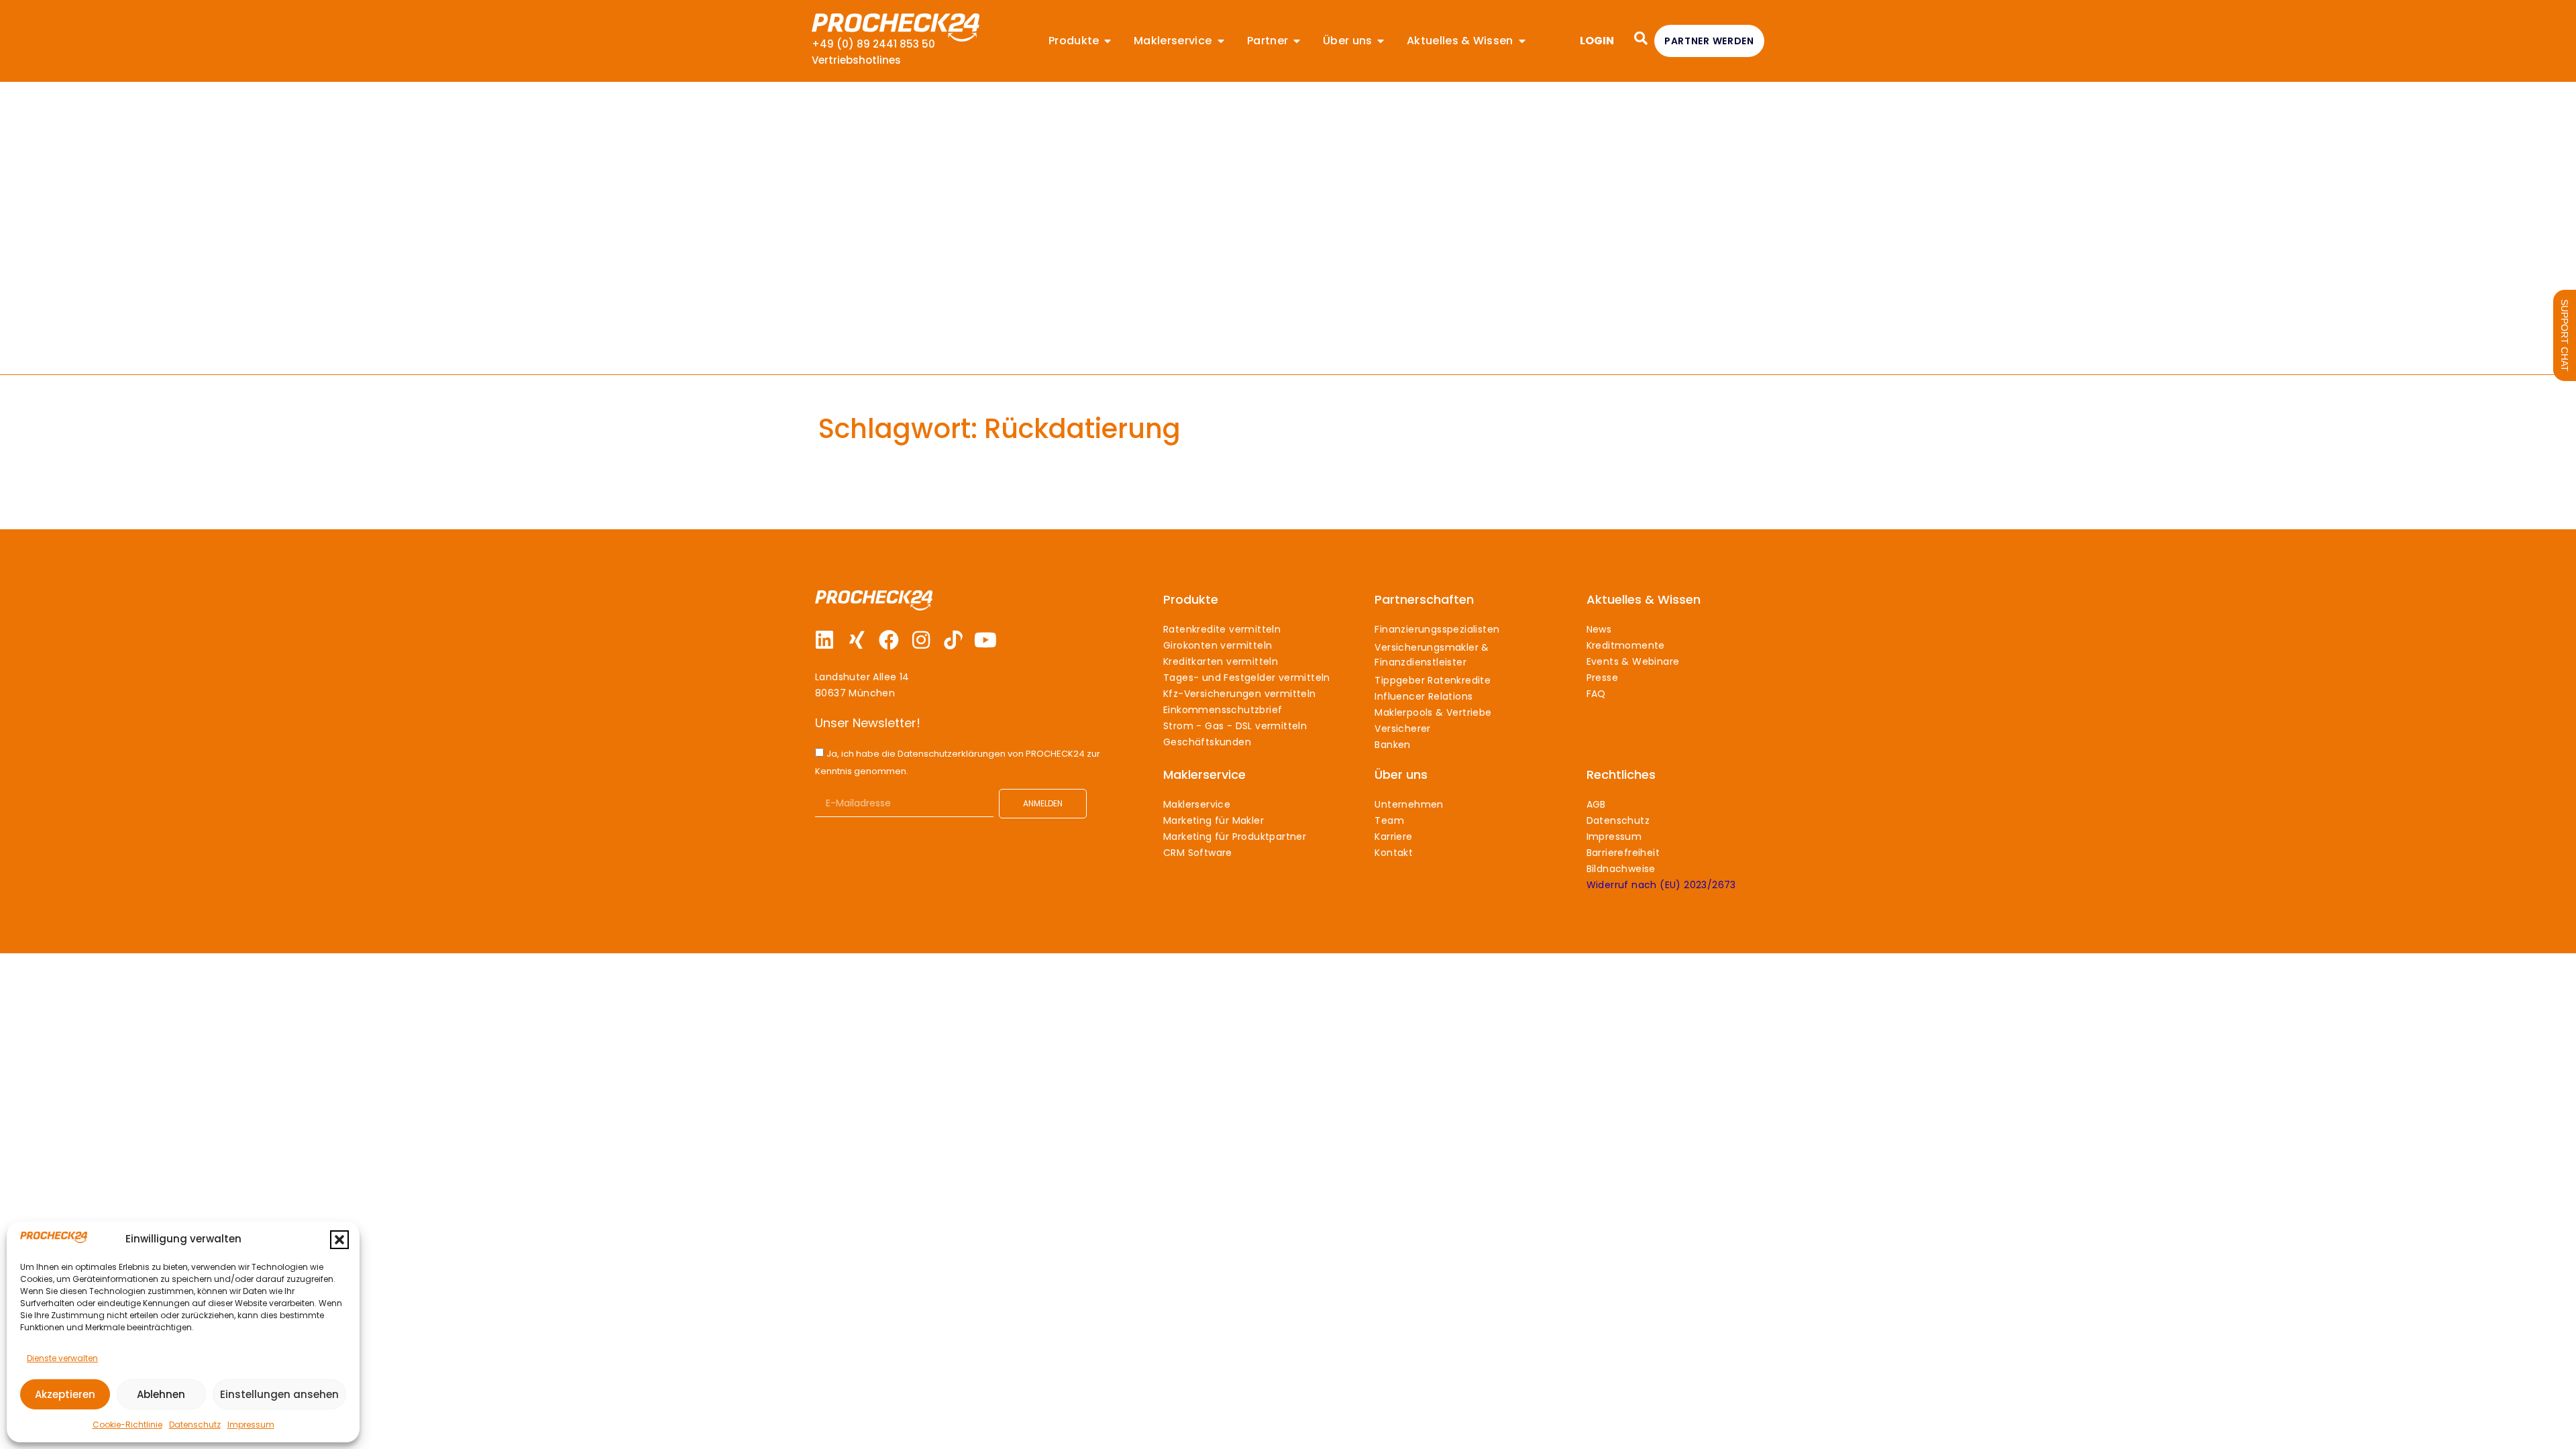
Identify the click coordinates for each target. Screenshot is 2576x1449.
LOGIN (1597, 41)
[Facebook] (889, 640)
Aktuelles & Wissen (1644, 599)
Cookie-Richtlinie (127, 1425)
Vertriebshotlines (856, 60)
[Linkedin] (824, 640)
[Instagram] (921, 640)
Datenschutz (195, 1425)
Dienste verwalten (62, 1358)
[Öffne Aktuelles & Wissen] (1522, 41)
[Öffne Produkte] (1108, 41)
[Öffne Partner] (1297, 41)
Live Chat (2565, 335)
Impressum (251, 1425)
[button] (339, 1240)
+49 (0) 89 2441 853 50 (873, 44)
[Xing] (857, 640)
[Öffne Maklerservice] (1221, 41)
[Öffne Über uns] (1381, 41)
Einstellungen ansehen (279, 1394)
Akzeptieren (65, 1394)
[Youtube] (985, 640)
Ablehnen (161, 1394)
